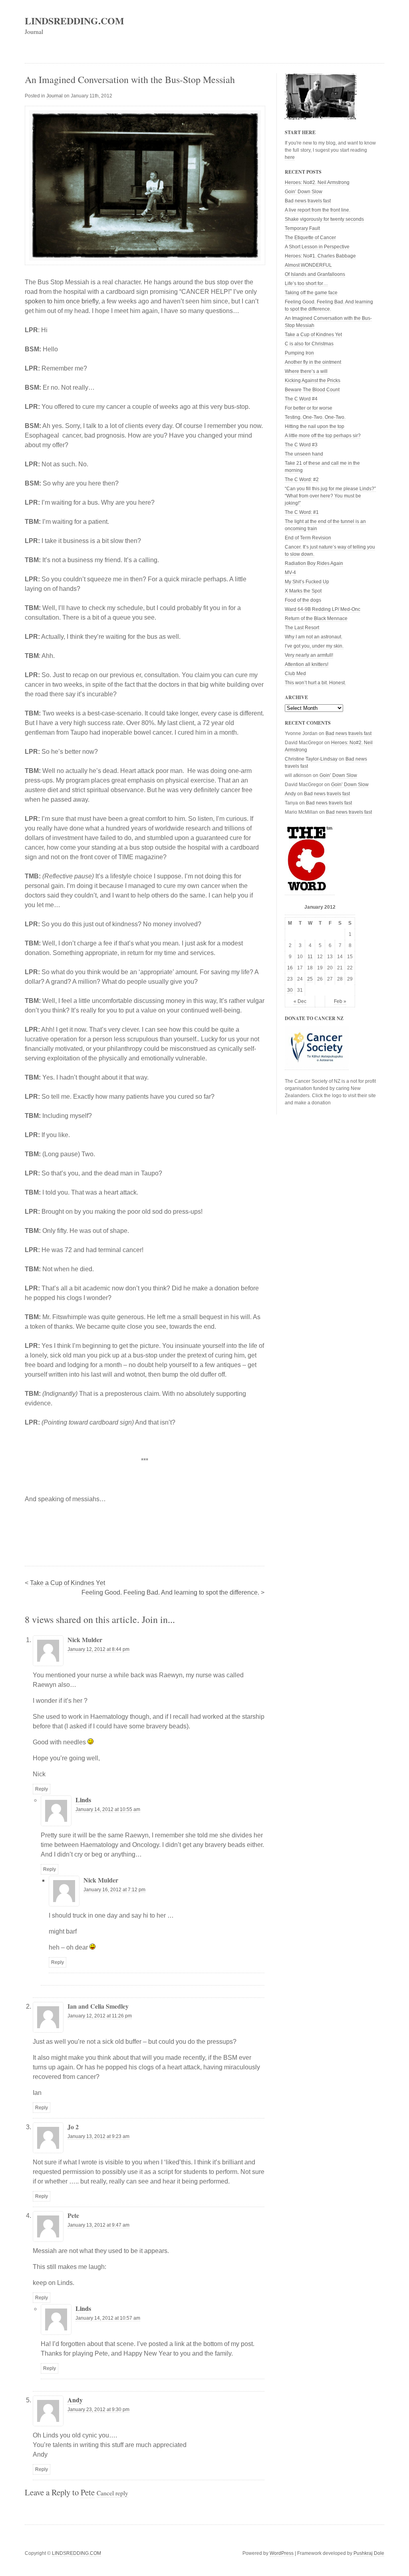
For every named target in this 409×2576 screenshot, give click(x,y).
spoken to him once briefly (62, 301)
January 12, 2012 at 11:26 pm (100, 2016)
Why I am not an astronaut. (314, 637)
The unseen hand (304, 454)
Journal (55, 96)
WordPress (282, 2553)
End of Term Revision (308, 538)
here (290, 157)
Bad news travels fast (308, 201)
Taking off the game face (311, 293)
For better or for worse (309, 408)
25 (310, 979)
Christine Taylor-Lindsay (311, 759)
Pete (88, 2492)
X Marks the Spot (303, 591)
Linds (83, 1800)
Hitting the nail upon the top (315, 426)
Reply (42, 1789)
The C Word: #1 (302, 512)
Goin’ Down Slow (304, 192)
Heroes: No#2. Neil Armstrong (317, 182)
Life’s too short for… (306, 283)
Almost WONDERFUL (308, 265)
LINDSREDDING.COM (74, 21)
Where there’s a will (306, 371)
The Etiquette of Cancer (310, 238)
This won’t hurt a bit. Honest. (315, 683)
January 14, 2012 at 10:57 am (108, 2318)
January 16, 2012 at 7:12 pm (114, 1890)
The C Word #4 (301, 399)
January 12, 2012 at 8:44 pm (98, 1649)
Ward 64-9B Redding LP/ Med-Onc (323, 609)
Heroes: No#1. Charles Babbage (320, 256)
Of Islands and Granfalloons (315, 274)
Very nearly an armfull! (309, 655)
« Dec (300, 1001)
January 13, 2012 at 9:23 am (98, 2136)
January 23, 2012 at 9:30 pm (98, 2410)
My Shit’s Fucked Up (307, 582)
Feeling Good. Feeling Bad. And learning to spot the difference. (170, 1592)
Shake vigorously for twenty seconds (324, 219)
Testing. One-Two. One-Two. (315, 417)
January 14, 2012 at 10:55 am (108, 1809)
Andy (75, 2400)
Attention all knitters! (307, 664)
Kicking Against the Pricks (313, 380)
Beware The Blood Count (312, 390)
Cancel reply (112, 2493)
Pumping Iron (299, 353)
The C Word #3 (301, 445)
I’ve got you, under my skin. (314, 646)
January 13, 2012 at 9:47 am (98, 2225)
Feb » (340, 1001)
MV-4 (290, 573)
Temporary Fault (302, 228)
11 (310, 957)
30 (290, 990)
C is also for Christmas (309, 344)
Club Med (295, 674)
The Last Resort (302, 628)
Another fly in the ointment (313, 362)
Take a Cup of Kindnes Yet (68, 1583)
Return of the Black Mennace (316, 618)
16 (290, 968)
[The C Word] (310, 892)
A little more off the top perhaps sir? (323, 436)
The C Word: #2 (302, 480)
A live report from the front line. (318, 210)
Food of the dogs (303, 600)
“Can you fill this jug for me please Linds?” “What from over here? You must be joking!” (330, 496)
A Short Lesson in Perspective (317, 247)
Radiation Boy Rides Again (314, 563)
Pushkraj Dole (369, 2553)
